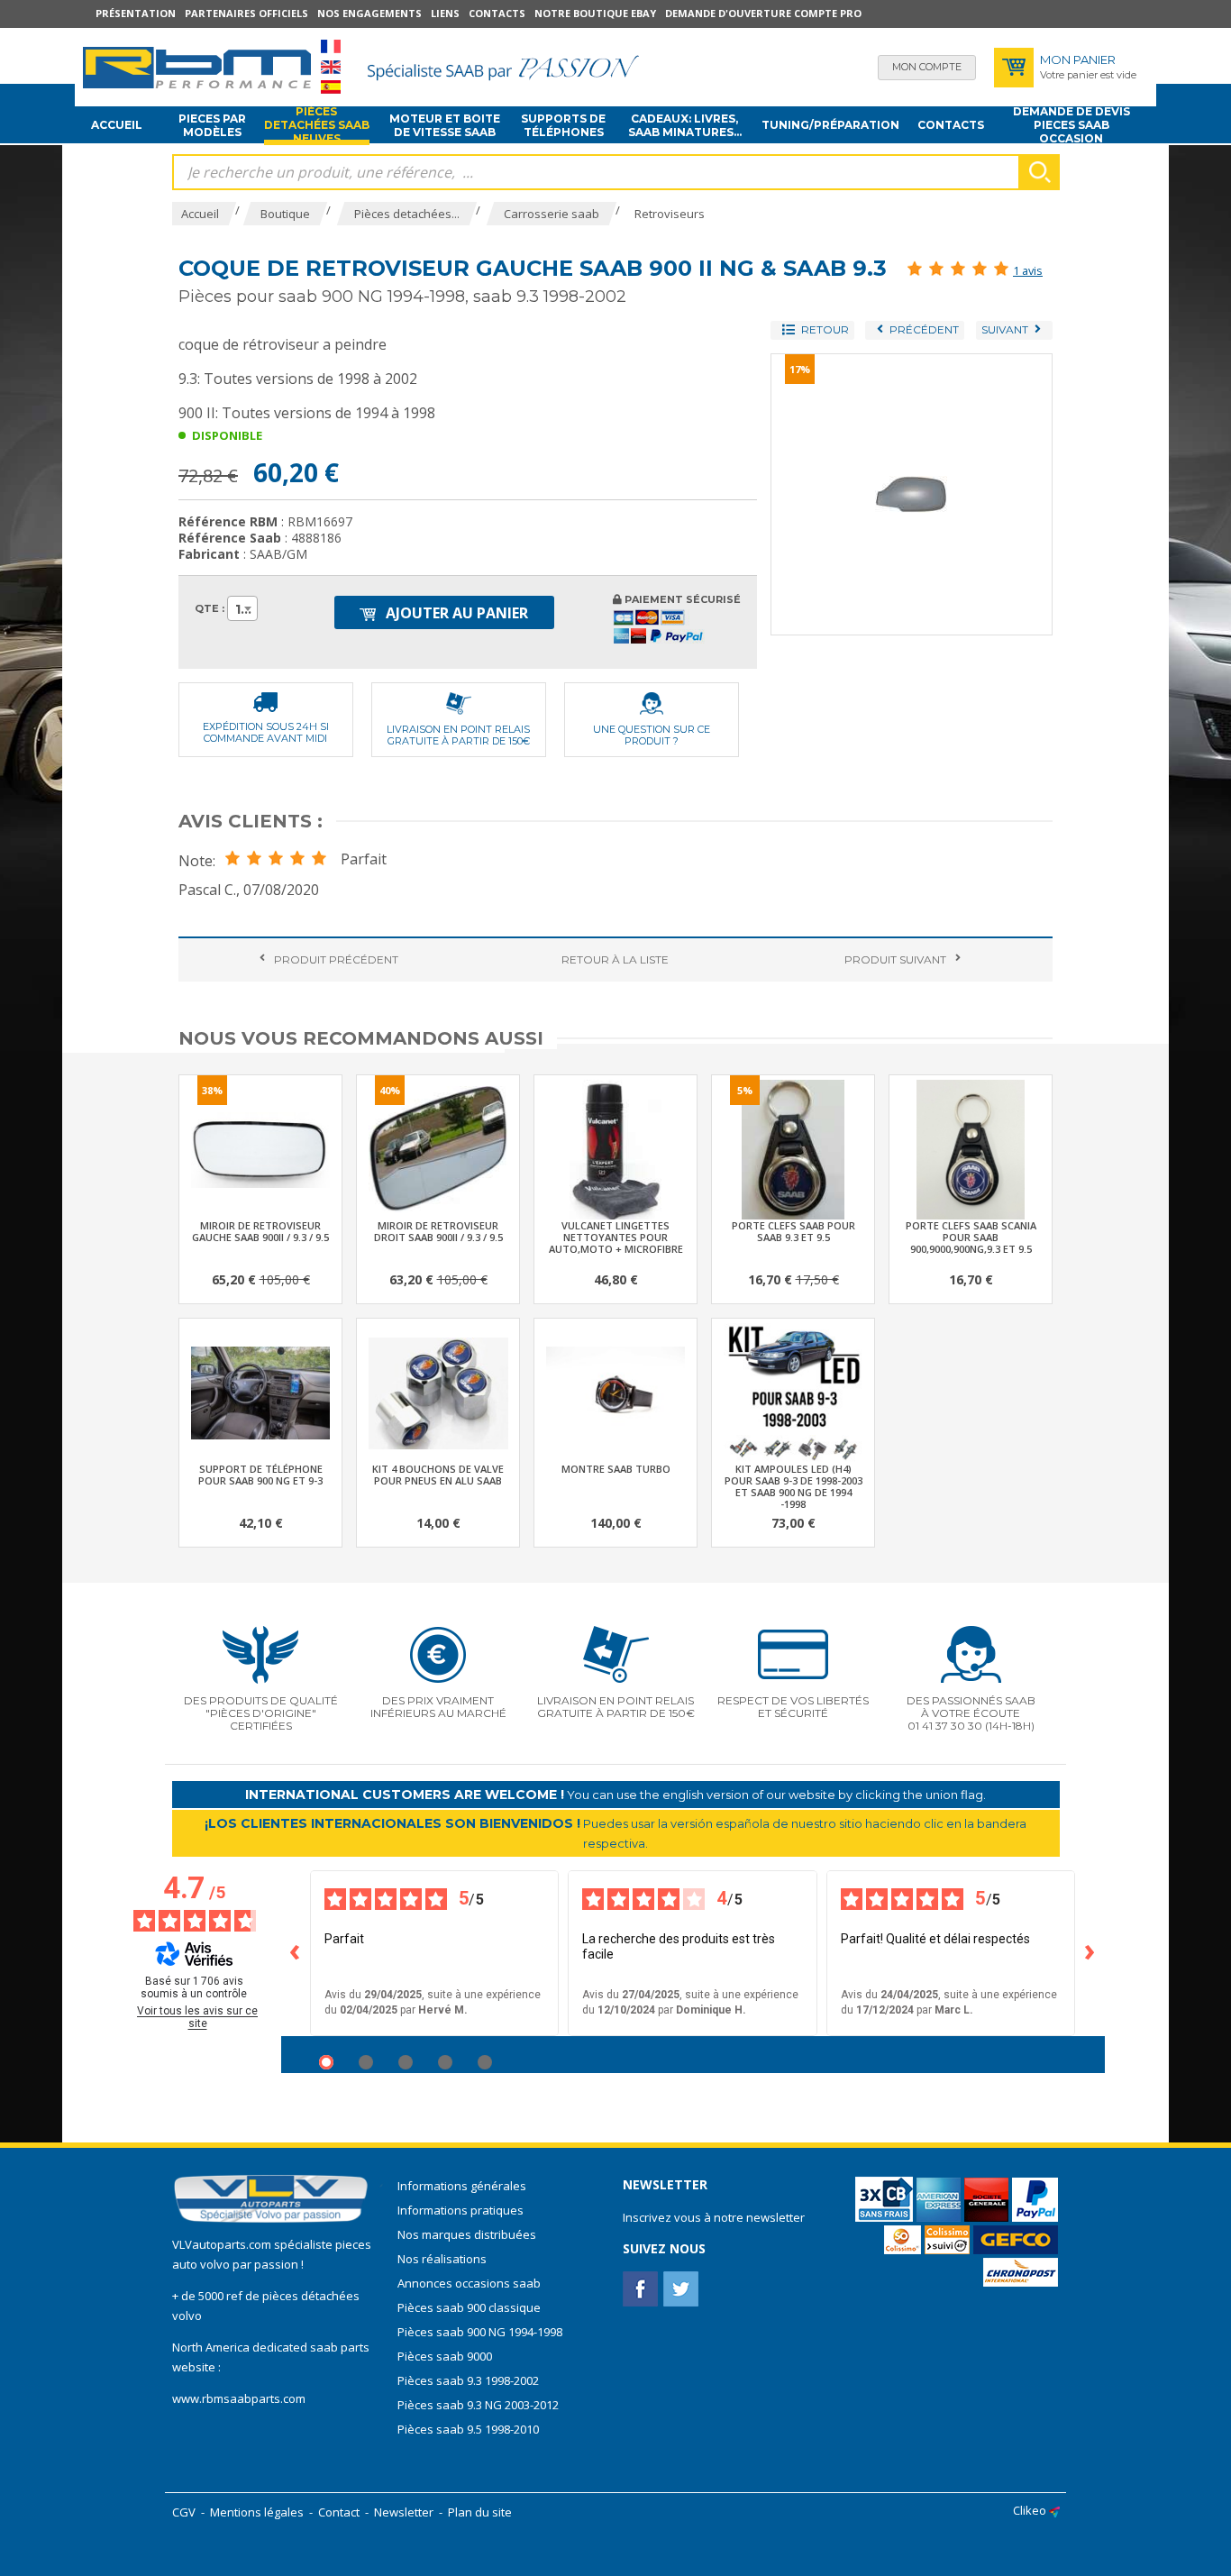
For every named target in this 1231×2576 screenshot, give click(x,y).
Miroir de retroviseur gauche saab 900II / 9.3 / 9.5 (260, 1231)
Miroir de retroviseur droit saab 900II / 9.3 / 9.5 (438, 1231)
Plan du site (480, 2512)
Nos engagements (369, 13)
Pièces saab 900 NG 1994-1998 (480, 2332)
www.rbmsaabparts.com (239, 2398)
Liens (445, 13)
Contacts (497, 13)
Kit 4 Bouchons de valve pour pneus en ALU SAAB (438, 1475)
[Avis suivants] (1090, 1953)
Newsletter (404, 2512)
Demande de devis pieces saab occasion (1071, 125)
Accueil (117, 125)
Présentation (136, 13)
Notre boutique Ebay (595, 13)
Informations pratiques (460, 2210)
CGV (184, 2512)
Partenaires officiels (246, 13)
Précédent (336, 959)
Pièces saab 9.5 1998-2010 (468, 2429)
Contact (339, 2512)
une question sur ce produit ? (652, 735)
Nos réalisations (442, 2259)
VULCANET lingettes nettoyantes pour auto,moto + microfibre (616, 1237)
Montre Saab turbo (616, 1469)
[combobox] (242, 608)
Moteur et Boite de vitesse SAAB (445, 125)
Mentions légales (257, 2512)
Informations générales (462, 2186)
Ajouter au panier (455, 613)
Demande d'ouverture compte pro (763, 13)
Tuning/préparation (830, 125)
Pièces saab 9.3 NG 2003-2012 (478, 2405)
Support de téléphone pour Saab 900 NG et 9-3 (260, 1475)
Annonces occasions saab (469, 2283)
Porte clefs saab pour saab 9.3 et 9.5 (793, 1231)
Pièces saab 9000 (446, 2356)
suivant (895, 959)
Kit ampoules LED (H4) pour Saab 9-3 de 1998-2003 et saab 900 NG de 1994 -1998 (793, 1486)
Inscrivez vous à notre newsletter (714, 2217)
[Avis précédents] (296, 1953)
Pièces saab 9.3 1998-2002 (468, 2380)
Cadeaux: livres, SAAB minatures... (685, 125)
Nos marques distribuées (467, 2234)
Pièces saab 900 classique (469, 2307)
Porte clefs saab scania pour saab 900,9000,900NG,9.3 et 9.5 (971, 1237)
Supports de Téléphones (563, 125)
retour (615, 959)
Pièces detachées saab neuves (317, 125)
